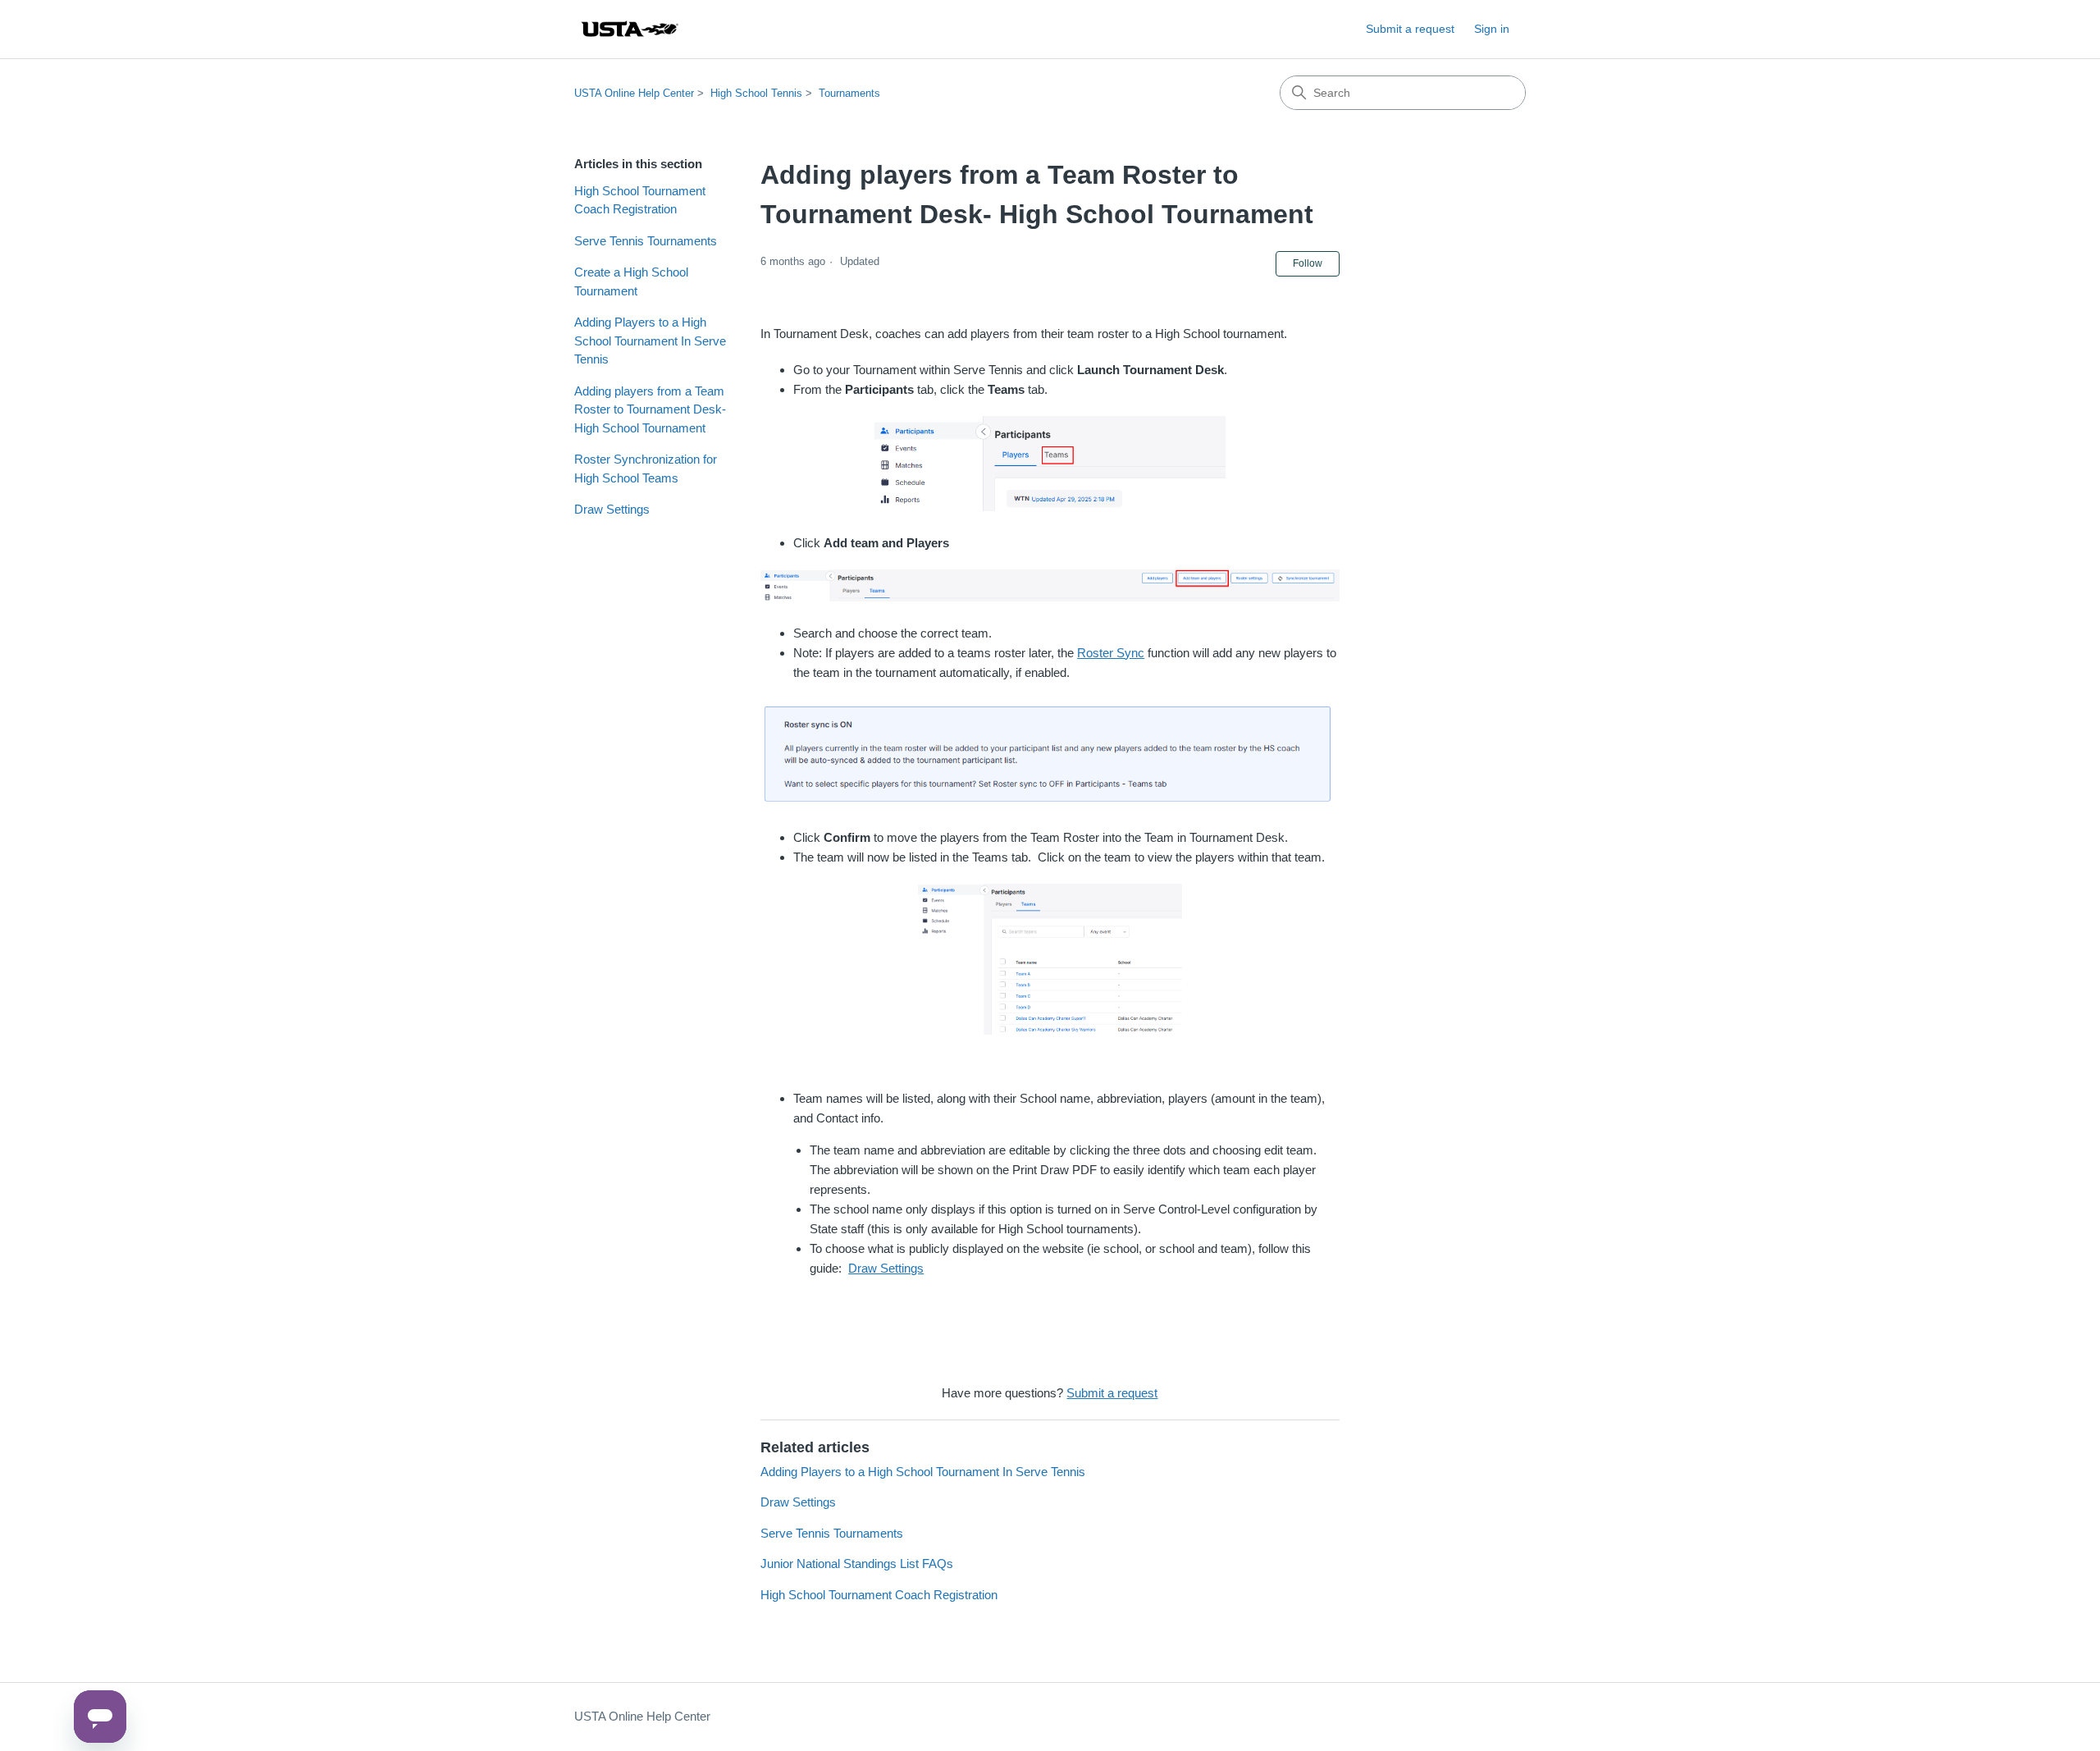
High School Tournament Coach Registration (640, 200)
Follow (1308, 263)
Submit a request (1410, 29)
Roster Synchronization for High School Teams (646, 469)
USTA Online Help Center (634, 93)
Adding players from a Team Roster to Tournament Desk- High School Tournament (650, 409)
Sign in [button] (1492, 29)
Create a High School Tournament (631, 281)
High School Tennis (756, 93)
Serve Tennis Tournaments (646, 241)
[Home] (629, 29)
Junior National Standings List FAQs (857, 1564)
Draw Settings (612, 509)
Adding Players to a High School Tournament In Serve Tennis (650, 341)
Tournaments (849, 93)
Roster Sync (1111, 653)
